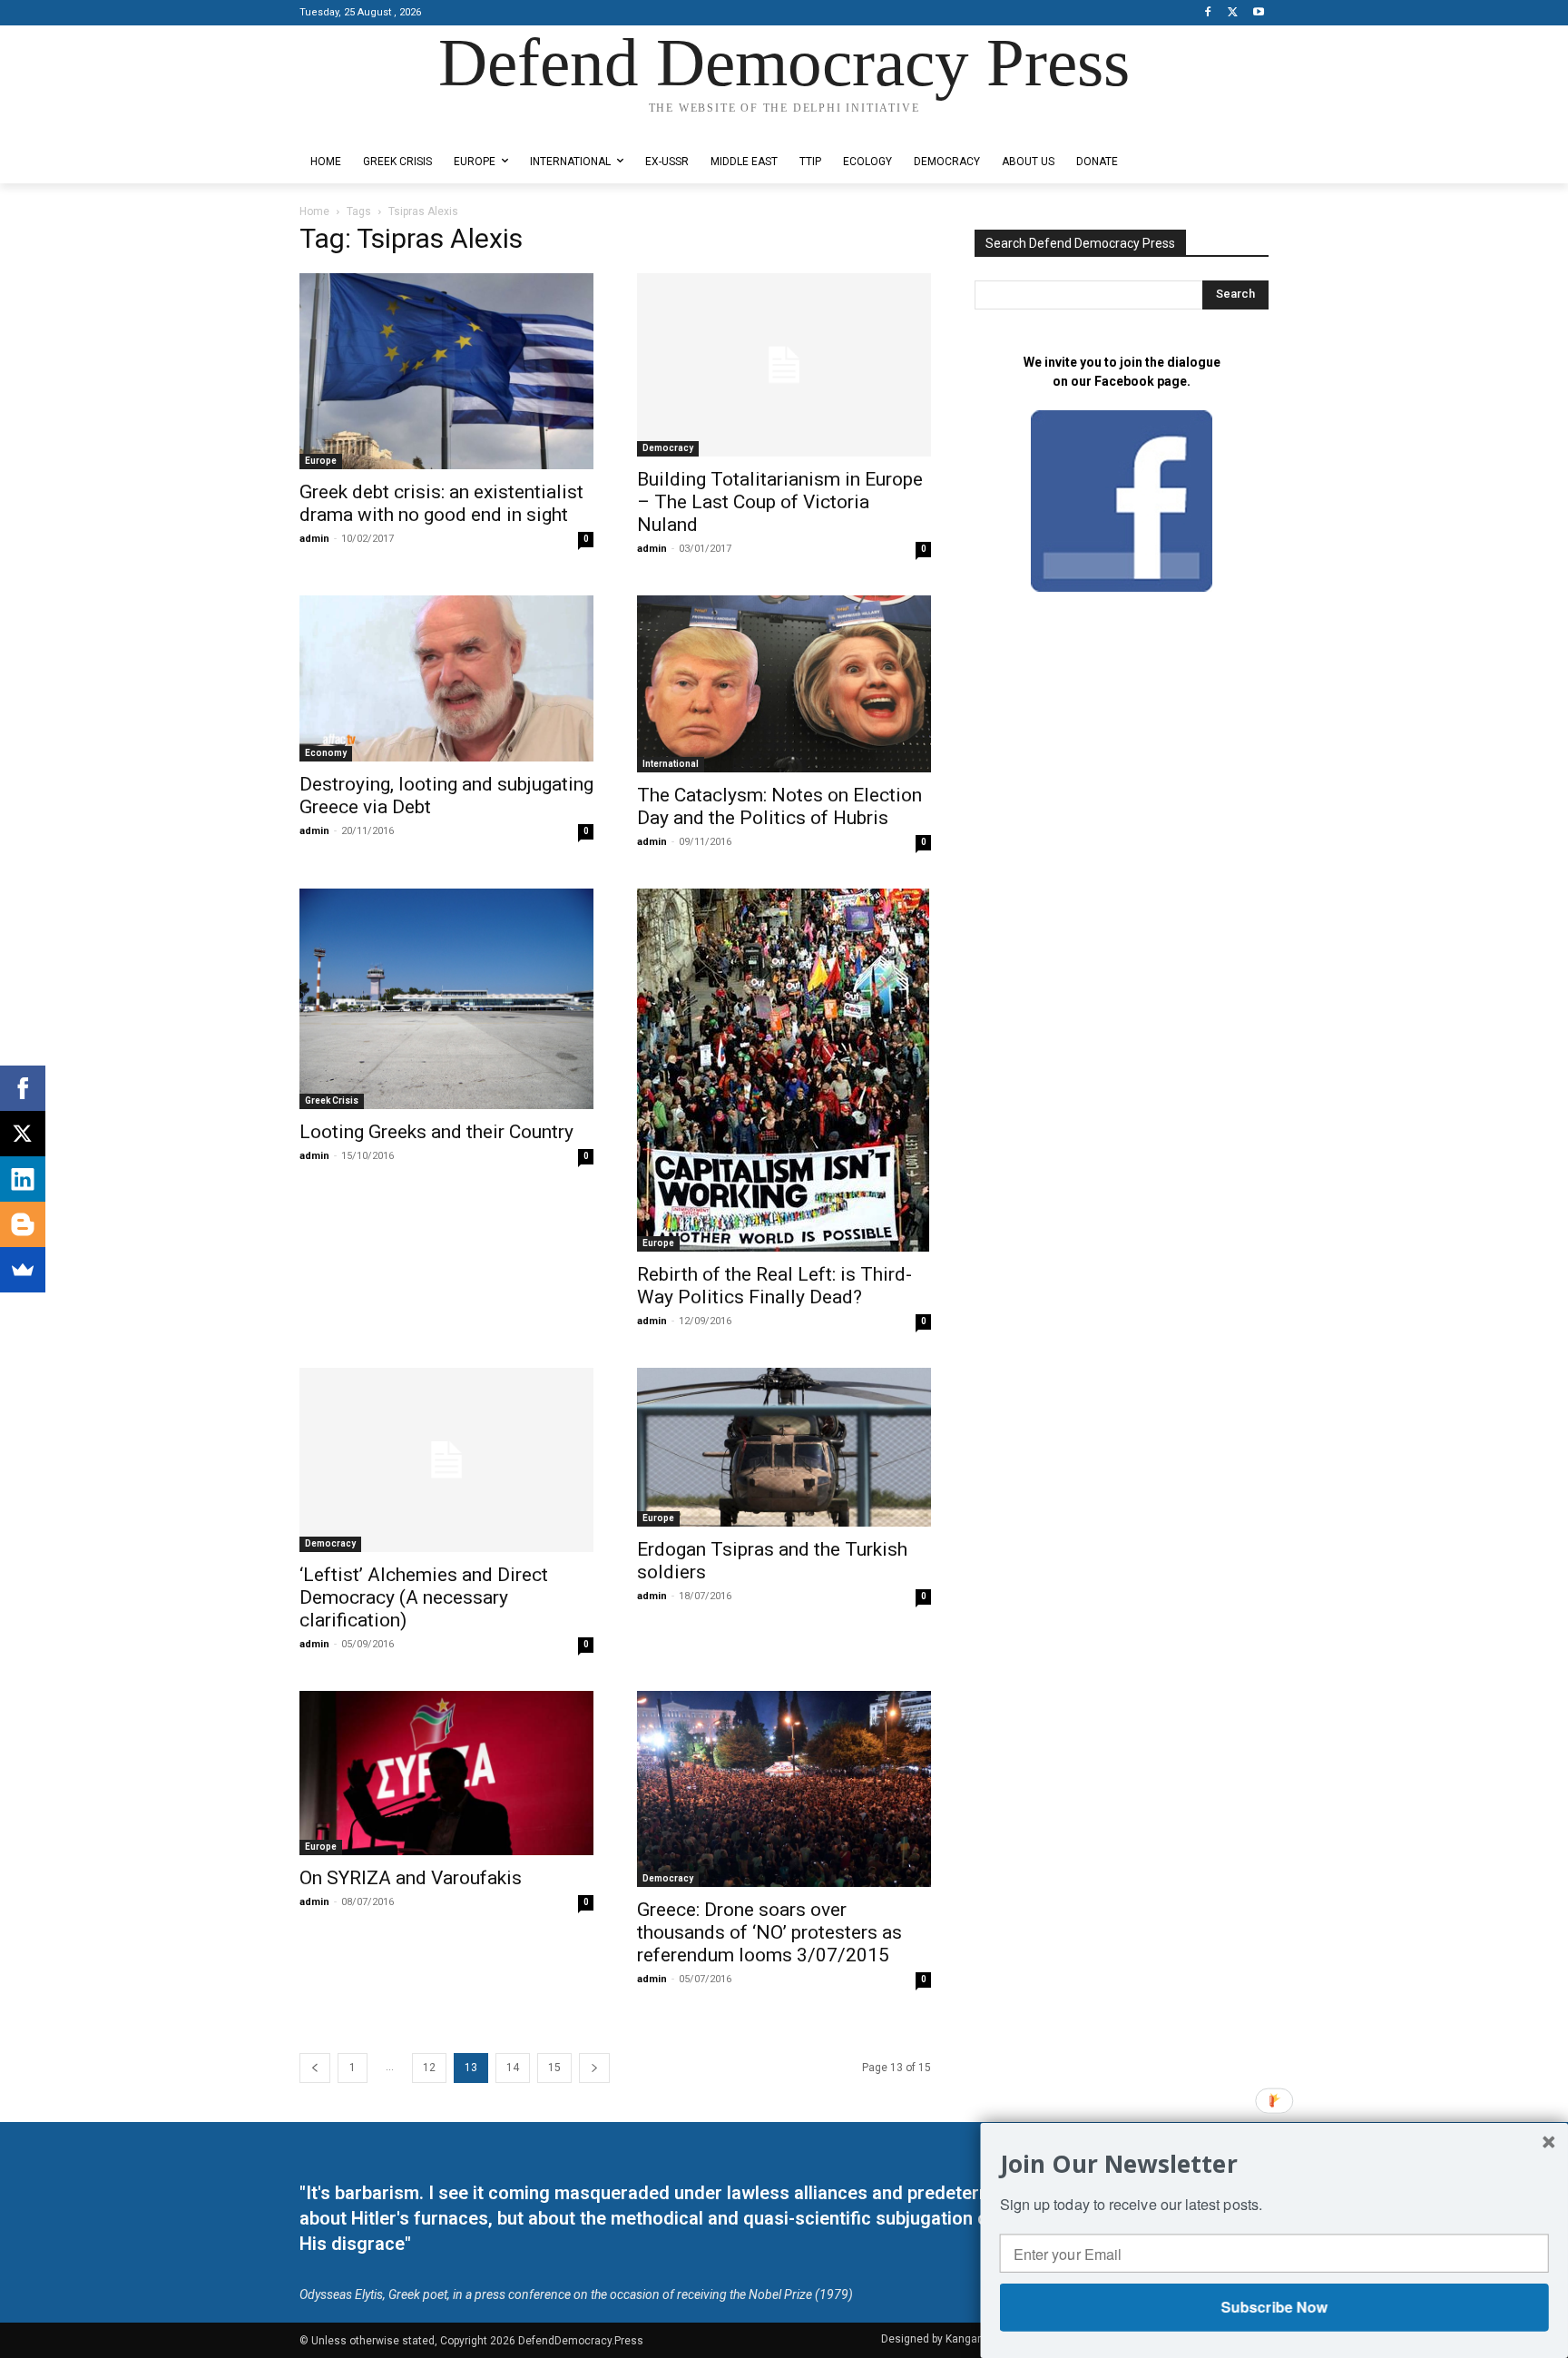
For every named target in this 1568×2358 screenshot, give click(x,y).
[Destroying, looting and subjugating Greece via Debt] (446, 678)
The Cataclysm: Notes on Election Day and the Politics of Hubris (779, 806)
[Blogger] (23, 1224)
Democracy (668, 448)
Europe (321, 461)
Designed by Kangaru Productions (370, 126)
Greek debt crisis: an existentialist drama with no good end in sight (441, 503)
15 (554, 2068)
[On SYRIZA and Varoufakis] (446, 1773)
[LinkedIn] (23, 1179)
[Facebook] (1208, 13)
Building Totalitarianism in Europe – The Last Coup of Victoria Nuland (780, 502)
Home (314, 211)
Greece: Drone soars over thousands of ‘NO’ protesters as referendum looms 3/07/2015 (769, 1932)
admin (314, 539)
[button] (1274, 2163)
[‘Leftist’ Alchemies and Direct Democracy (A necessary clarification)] (446, 1460)
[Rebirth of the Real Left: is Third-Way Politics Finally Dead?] (784, 1070)
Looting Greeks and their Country (436, 1132)
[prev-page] (315, 2068)
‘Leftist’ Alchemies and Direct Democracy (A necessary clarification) (424, 1597)
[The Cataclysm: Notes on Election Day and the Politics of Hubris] (784, 683)
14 (513, 2068)
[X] (1233, 13)
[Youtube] (1258, 13)
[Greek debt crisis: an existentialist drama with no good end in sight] (446, 371)
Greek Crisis (332, 1100)
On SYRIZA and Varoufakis (411, 1878)
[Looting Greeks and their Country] (446, 999)
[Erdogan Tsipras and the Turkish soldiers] (784, 1447)
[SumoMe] (23, 1270)
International (671, 764)
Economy (326, 753)
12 (429, 2068)
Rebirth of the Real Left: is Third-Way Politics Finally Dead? (774, 1286)
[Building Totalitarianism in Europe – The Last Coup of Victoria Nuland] (784, 365)
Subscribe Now (1274, 2307)
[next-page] (594, 2068)
